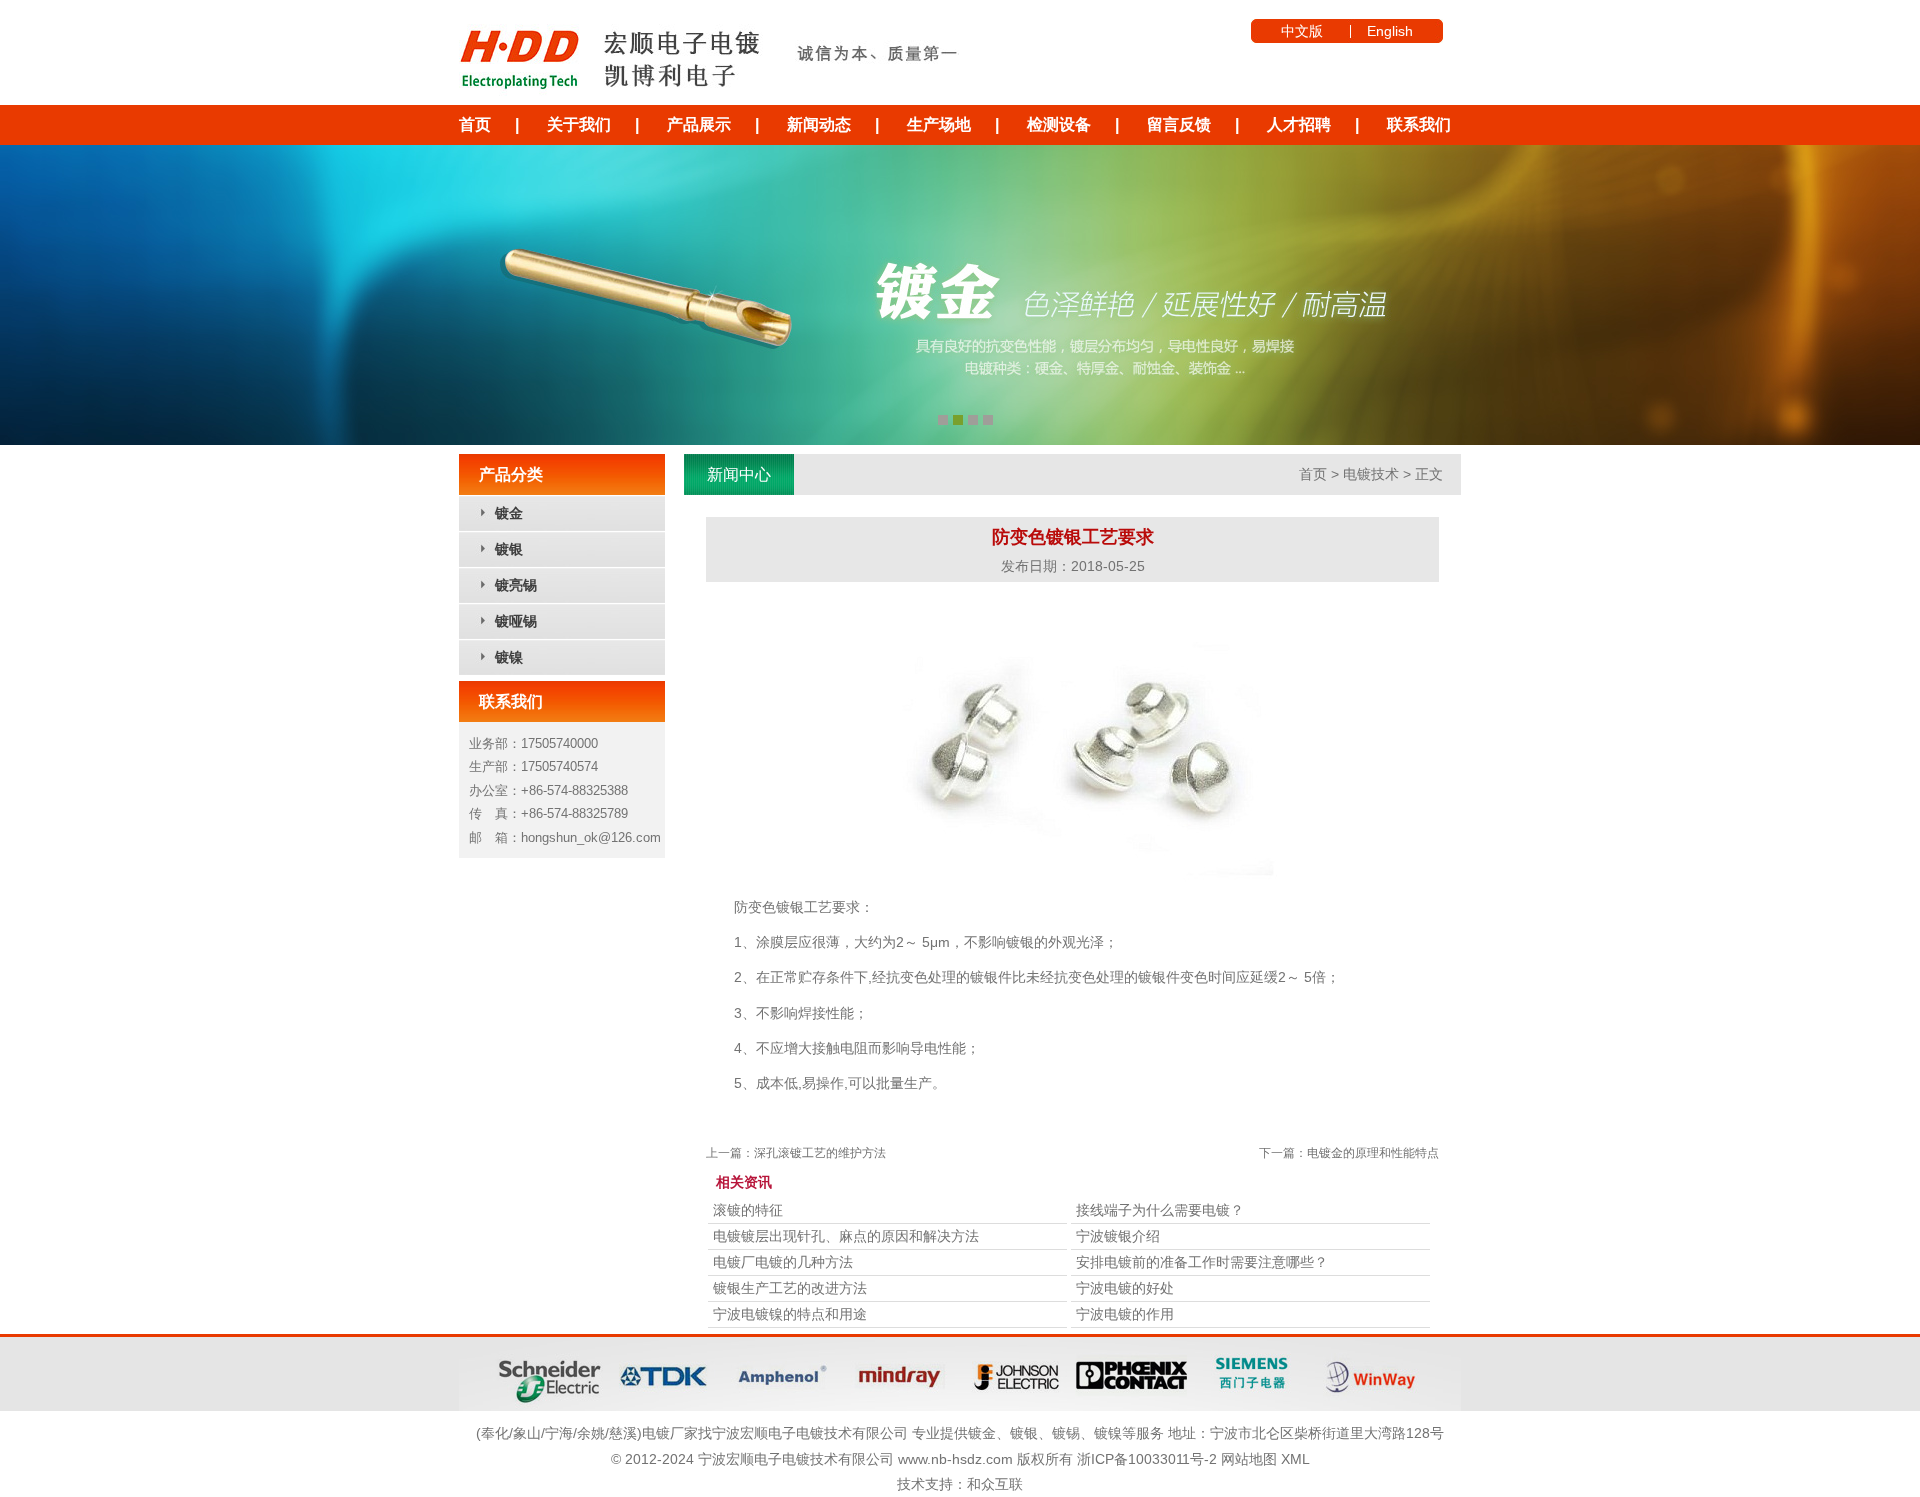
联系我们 (1419, 124)
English (1390, 31)
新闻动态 (819, 124)
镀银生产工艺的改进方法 (790, 1288)
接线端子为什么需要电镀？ (1160, 1210)
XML (1295, 1459)
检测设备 (1059, 124)
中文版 (1302, 31)
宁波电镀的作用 (1125, 1314)
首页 (475, 124)
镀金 (509, 513)
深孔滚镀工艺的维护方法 (820, 1153)
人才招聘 (1299, 124)
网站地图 (1249, 1459)
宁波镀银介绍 (1118, 1236)
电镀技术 (1371, 474)
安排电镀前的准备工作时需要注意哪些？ (1202, 1262)
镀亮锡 (516, 585)
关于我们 (579, 124)
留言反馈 (1179, 124)
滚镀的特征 (748, 1210)
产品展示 (699, 124)
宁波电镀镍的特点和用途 (790, 1314)
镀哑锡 (516, 621)
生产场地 (939, 124)
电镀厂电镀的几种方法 (783, 1262)
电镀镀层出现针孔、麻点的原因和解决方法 (846, 1236)
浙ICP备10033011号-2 (1147, 1459)
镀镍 (509, 657)
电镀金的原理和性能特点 (1373, 1153)
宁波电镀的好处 (1125, 1288)
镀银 (509, 549)
